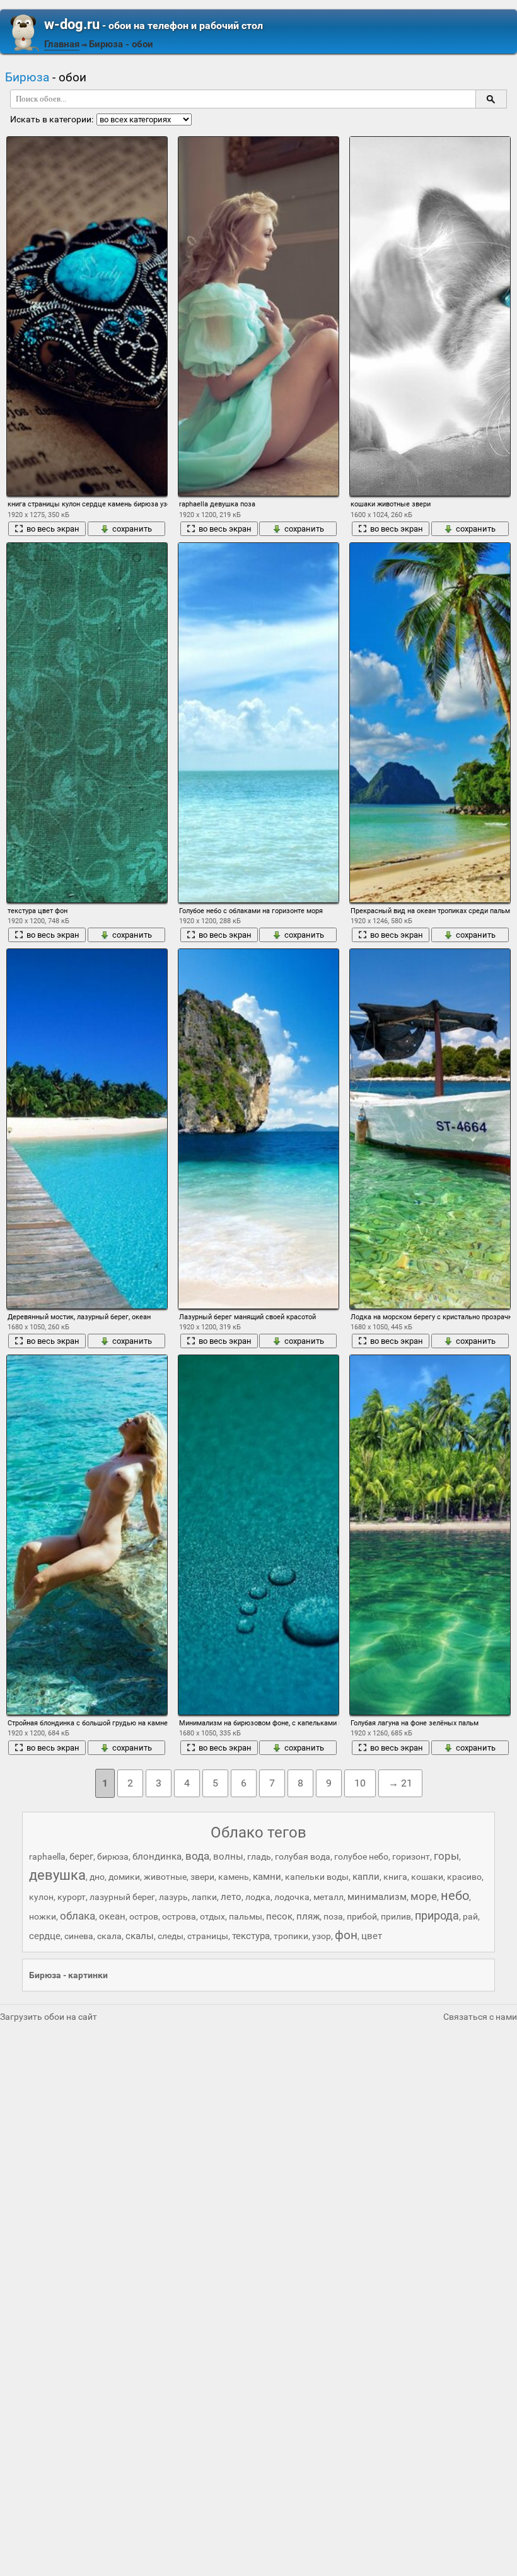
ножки (43, 1916)
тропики (291, 1936)
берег (81, 1856)
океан (112, 1916)
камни (267, 1877)
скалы (140, 1936)
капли (366, 1877)
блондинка (157, 1856)
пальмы (246, 1916)
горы (446, 1856)
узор (322, 1936)
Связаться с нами (480, 2017)
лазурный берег (122, 1897)
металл (328, 1897)
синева (79, 1936)
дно (97, 1877)
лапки (204, 1897)
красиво (464, 1877)
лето (231, 1897)
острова (179, 1916)
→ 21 (400, 1783)
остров (144, 1916)
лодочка (292, 1897)
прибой (362, 1916)
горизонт (411, 1856)
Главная (62, 44)
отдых (212, 1916)
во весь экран (53, 529)
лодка (258, 1897)
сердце (45, 1936)
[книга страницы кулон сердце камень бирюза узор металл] (87, 316)
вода (197, 1856)
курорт (72, 1897)
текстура (251, 1936)
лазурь (173, 1897)
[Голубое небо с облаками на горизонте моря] (258, 722)
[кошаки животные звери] (430, 316)
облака (78, 1916)
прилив (396, 1916)
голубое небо (361, 1856)
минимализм (377, 1897)
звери (202, 1877)
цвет (372, 1936)
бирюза (113, 1856)
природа (437, 1915)
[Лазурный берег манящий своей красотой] (258, 1128)
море (424, 1896)
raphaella (47, 1856)
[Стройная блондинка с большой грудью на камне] (87, 1535)
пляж (308, 1916)
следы (171, 1936)
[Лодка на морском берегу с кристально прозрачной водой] (430, 1128)
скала (109, 1936)
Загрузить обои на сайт (49, 2017)
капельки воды (317, 1877)
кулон (41, 1897)
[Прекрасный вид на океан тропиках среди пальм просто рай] (430, 722)
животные (165, 1877)
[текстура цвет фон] (87, 722)
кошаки (427, 1877)
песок (279, 1916)
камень (234, 1877)
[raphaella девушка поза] (258, 316)
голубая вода (303, 1856)
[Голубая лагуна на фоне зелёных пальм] (430, 1535)
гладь (259, 1856)
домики (124, 1877)
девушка (57, 1875)
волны (228, 1856)
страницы (208, 1936)
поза (333, 1916)
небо (455, 1896)
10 (360, 1783)
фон (346, 1935)
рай (470, 1916)
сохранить (132, 529)
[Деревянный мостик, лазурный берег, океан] (87, 1128)
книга (395, 1877)
